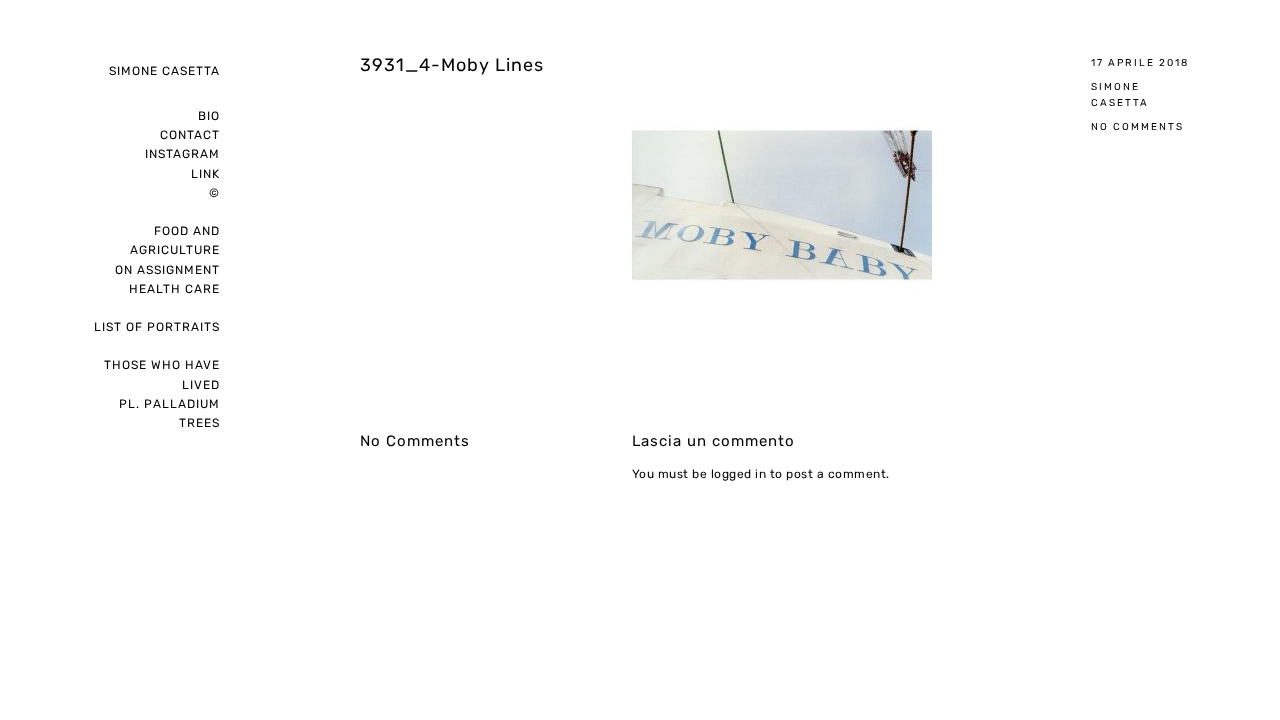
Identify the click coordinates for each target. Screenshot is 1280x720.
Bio (209, 116)
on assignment (167, 270)
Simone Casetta (164, 71)
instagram (182, 154)
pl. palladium (169, 404)
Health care (174, 289)
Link (205, 174)
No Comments (1137, 126)
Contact (190, 135)
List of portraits (157, 327)
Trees (199, 423)
